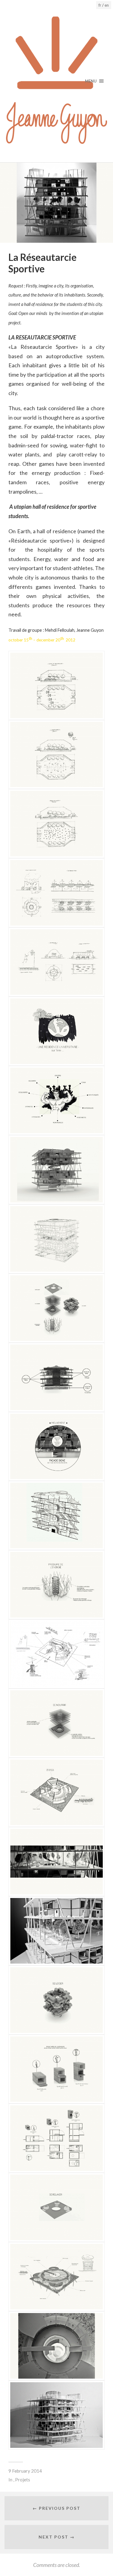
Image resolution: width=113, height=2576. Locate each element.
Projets (23, 2480)
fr (100, 5)
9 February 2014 (25, 2471)
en (107, 5)
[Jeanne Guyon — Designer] (57, 81)
